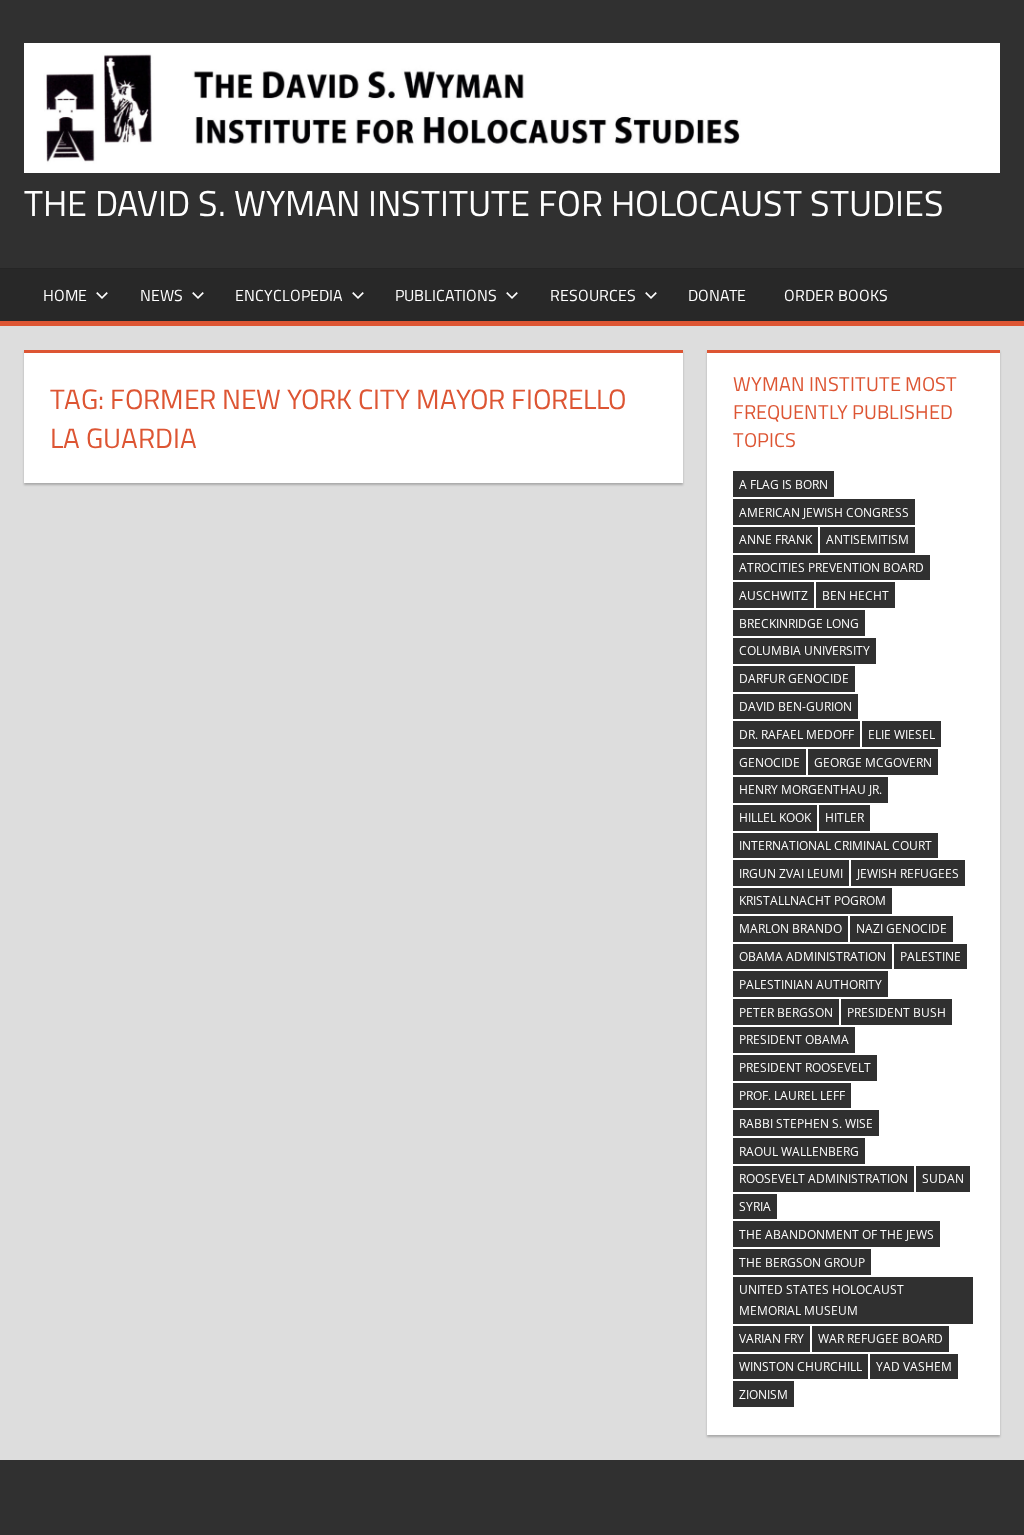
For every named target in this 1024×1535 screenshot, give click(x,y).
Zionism (763, 1394)
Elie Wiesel (901, 734)
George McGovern (873, 762)
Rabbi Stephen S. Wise (806, 1123)
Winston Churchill (800, 1366)
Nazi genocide (901, 928)
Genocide (769, 762)
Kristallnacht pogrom (812, 900)
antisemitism (867, 539)
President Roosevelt (805, 1067)
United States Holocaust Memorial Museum (821, 1300)
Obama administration (812, 956)
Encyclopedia (289, 295)
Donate (717, 295)
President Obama (794, 1039)
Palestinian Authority (810, 984)
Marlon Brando (790, 928)
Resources (593, 295)
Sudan (943, 1178)
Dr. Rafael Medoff (796, 734)
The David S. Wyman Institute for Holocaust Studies (484, 202)
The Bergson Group (802, 1262)
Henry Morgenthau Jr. (810, 789)
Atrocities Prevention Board (831, 567)
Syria (755, 1206)
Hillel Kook (775, 817)
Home (65, 295)
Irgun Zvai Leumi (791, 873)
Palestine (930, 956)
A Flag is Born (783, 484)
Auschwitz (773, 595)
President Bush (896, 1012)
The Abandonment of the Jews (836, 1234)
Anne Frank (775, 539)
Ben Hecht (855, 595)
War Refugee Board (880, 1338)
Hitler (844, 817)
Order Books (836, 295)
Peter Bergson (786, 1012)
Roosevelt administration (823, 1178)
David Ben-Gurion (795, 706)
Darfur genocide (794, 678)
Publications (446, 295)
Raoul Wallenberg (799, 1151)
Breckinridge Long (799, 623)
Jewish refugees (908, 873)
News (161, 295)
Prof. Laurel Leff (792, 1095)
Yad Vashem (914, 1366)
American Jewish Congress (824, 512)
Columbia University (804, 650)
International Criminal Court (835, 845)
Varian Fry (771, 1338)
